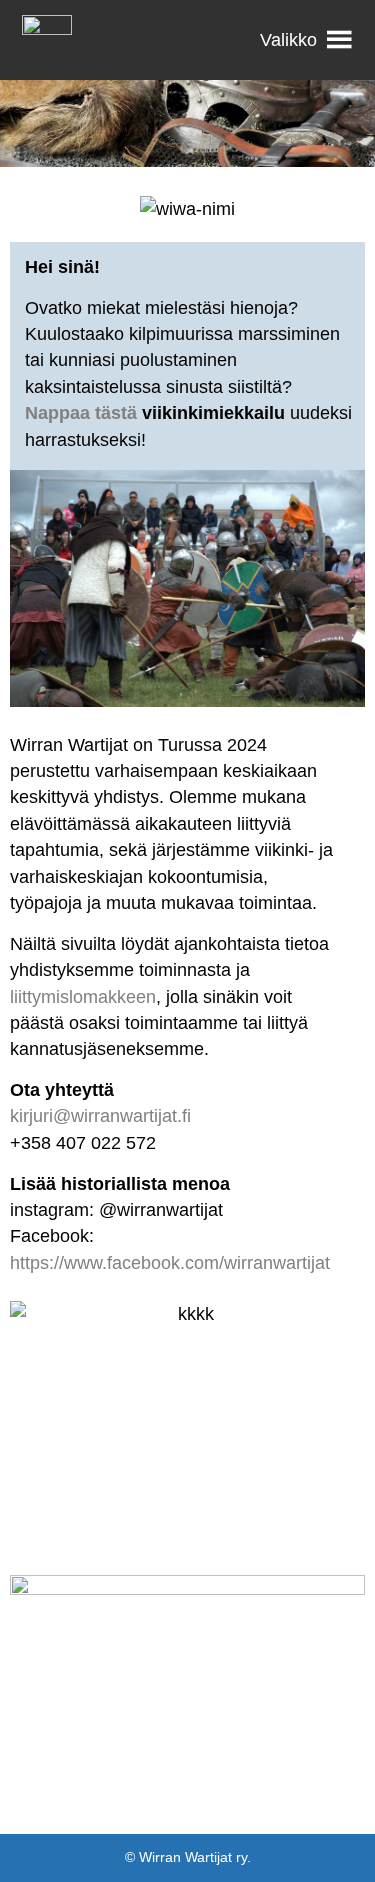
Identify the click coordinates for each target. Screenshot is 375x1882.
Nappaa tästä (81, 413)
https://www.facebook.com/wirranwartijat (170, 1263)
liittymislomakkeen (83, 997)
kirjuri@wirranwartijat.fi (100, 1116)
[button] (288, 40)
